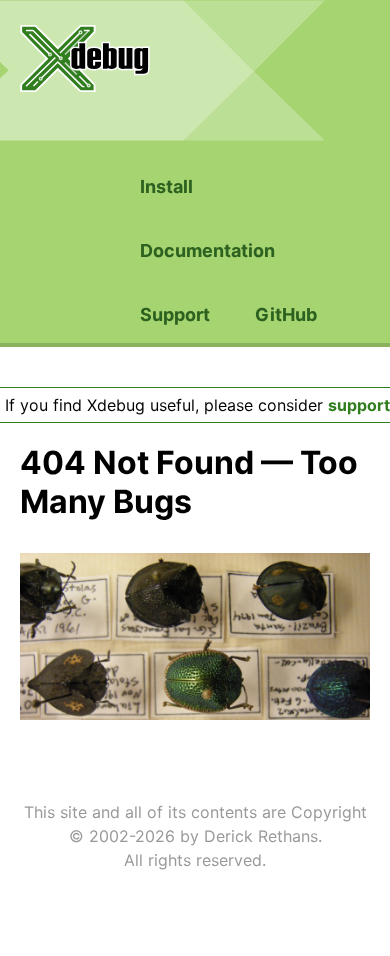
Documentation (207, 250)
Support (175, 314)
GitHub (286, 314)
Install (166, 186)
